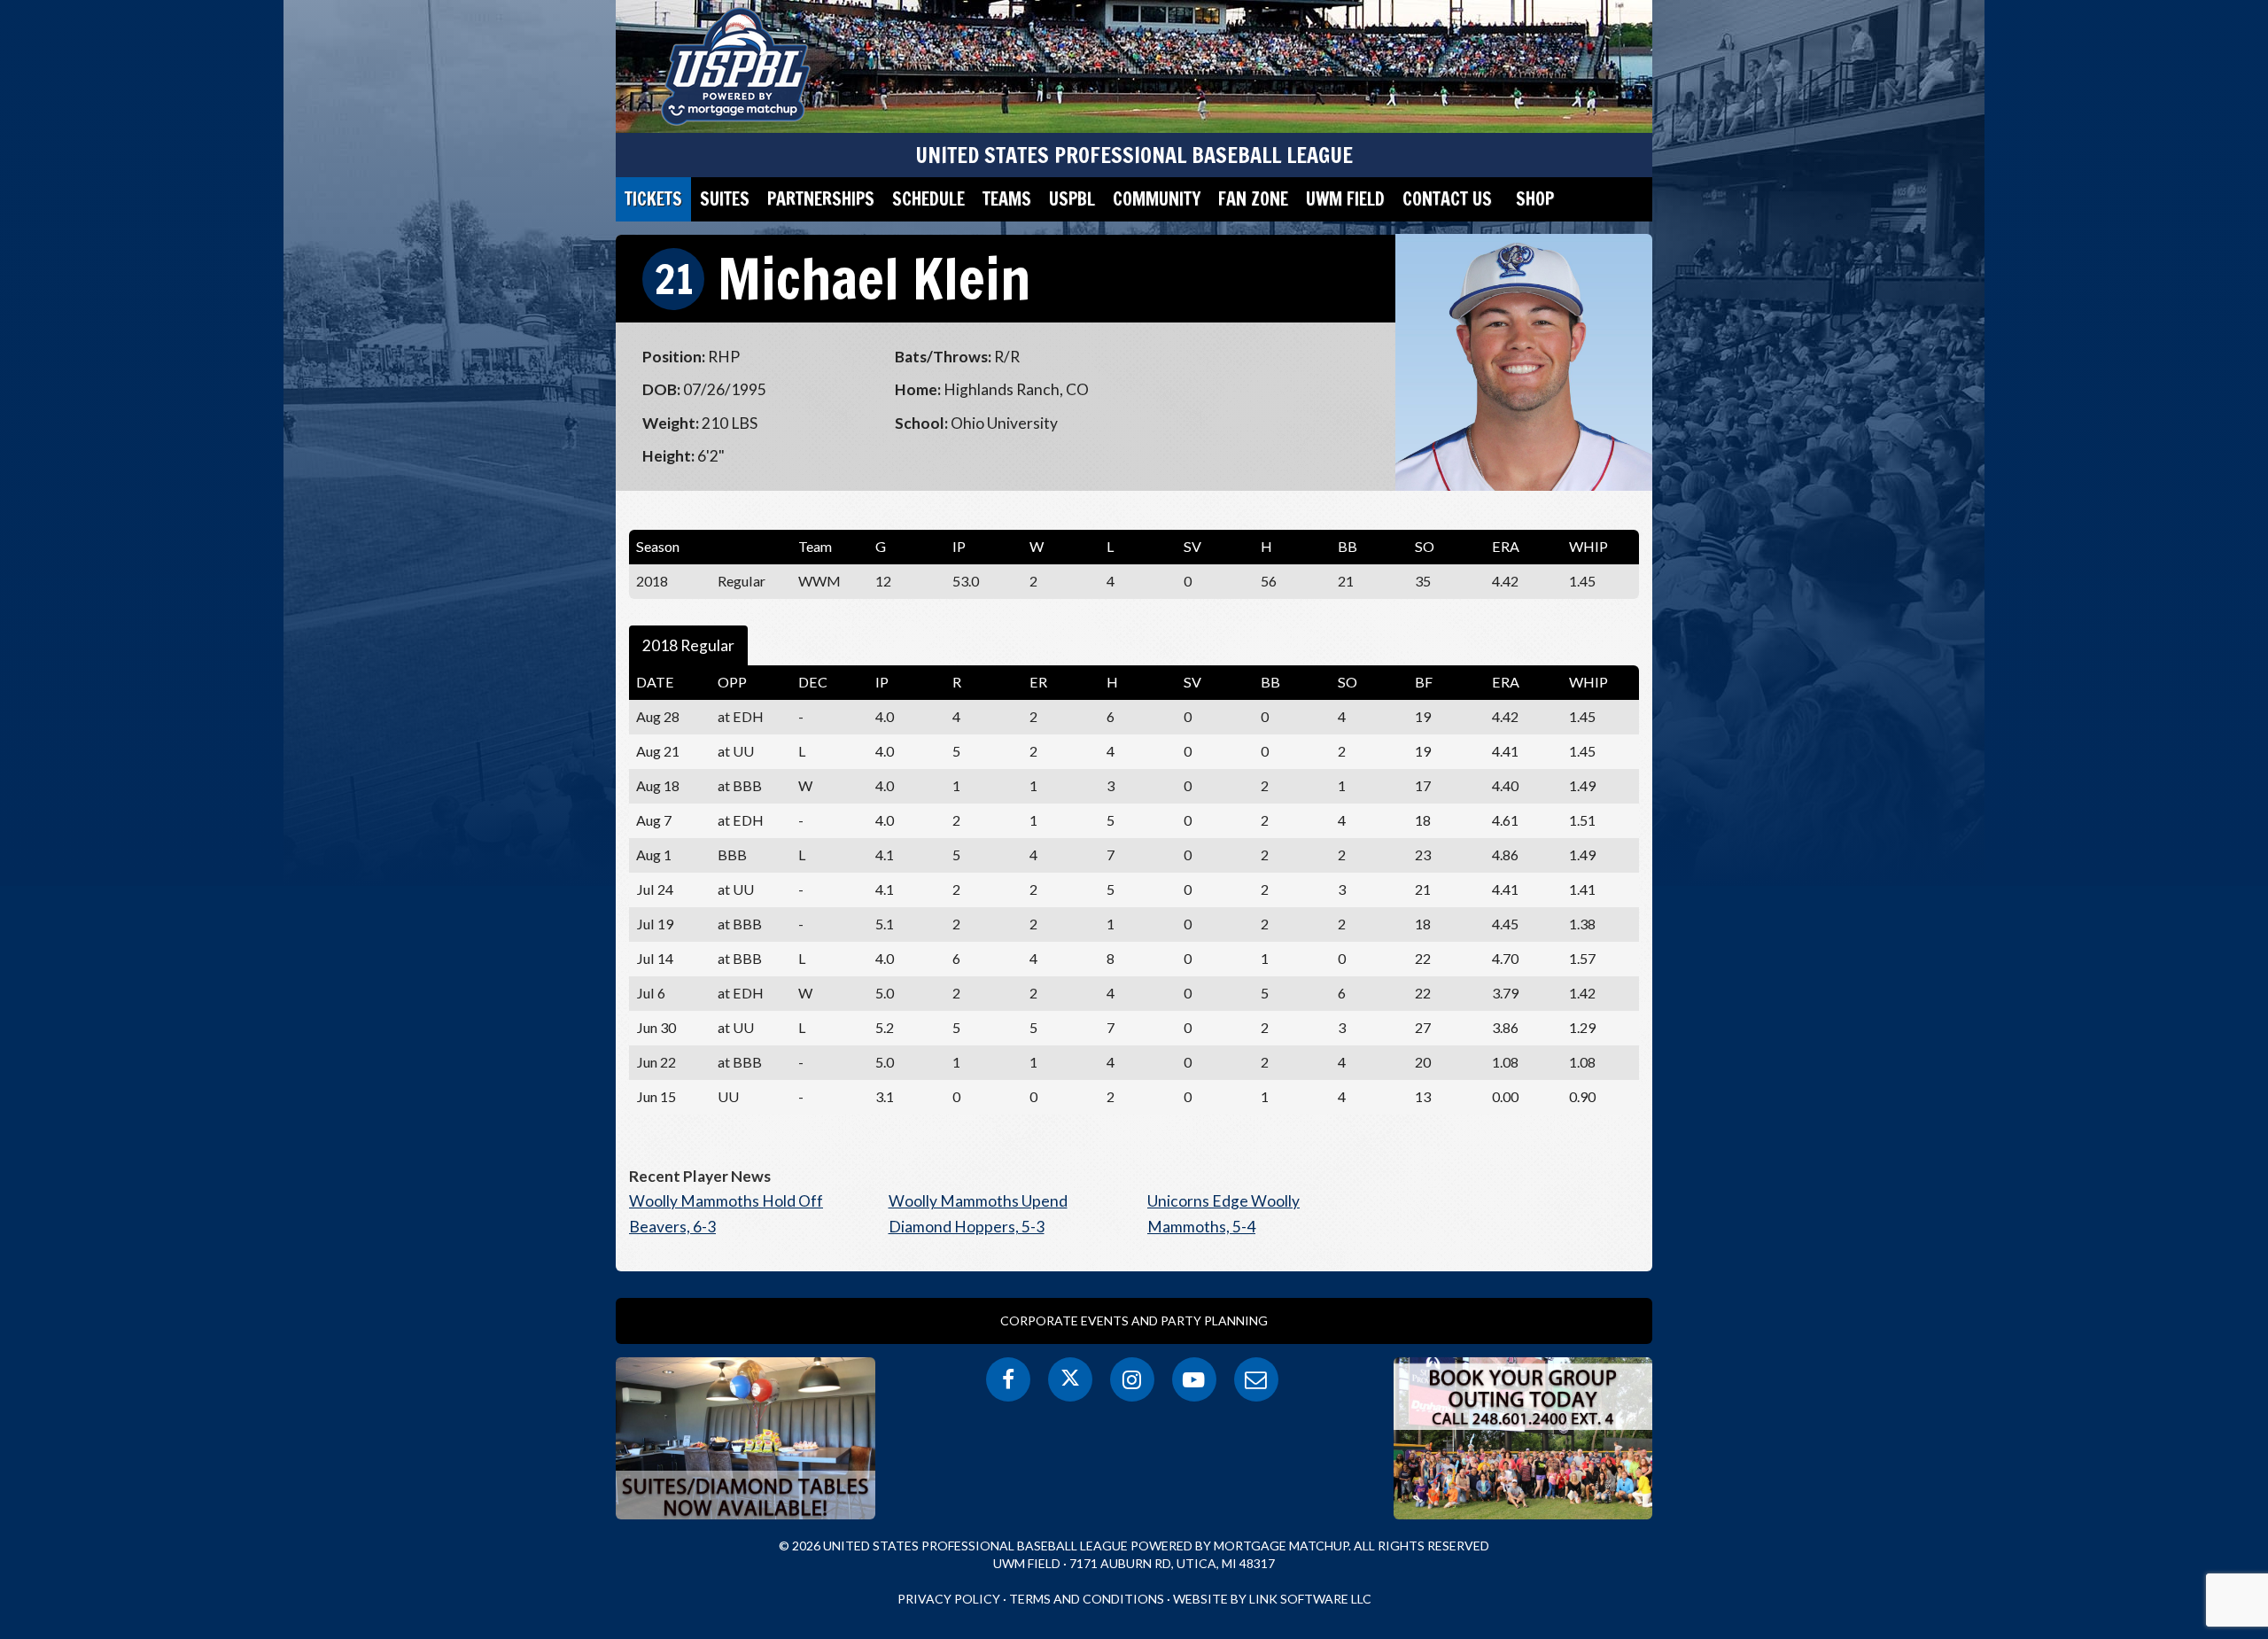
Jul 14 (655, 958)
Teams (1007, 199)
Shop (1535, 199)
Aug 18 (658, 785)
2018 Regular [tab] (688, 645)
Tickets (653, 199)
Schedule (928, 199)
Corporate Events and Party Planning (1134, 1321)
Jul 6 (651, 993)
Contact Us (1447, 199)
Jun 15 (656, 1096)
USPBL (1072, 199)
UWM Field (1345, 199)
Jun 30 (656, 1027)
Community (1157, 199)
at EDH (741, 993)
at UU (736, 751)
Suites (725, 199)
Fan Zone (1253, 199)
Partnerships (821, 199)
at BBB (740, 785)
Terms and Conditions (1087, 1599)
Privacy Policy (949, 1599)
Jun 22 (656, 1062)
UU (728, 1096)
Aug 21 (658, 751)
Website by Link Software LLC (1272, 1599)
